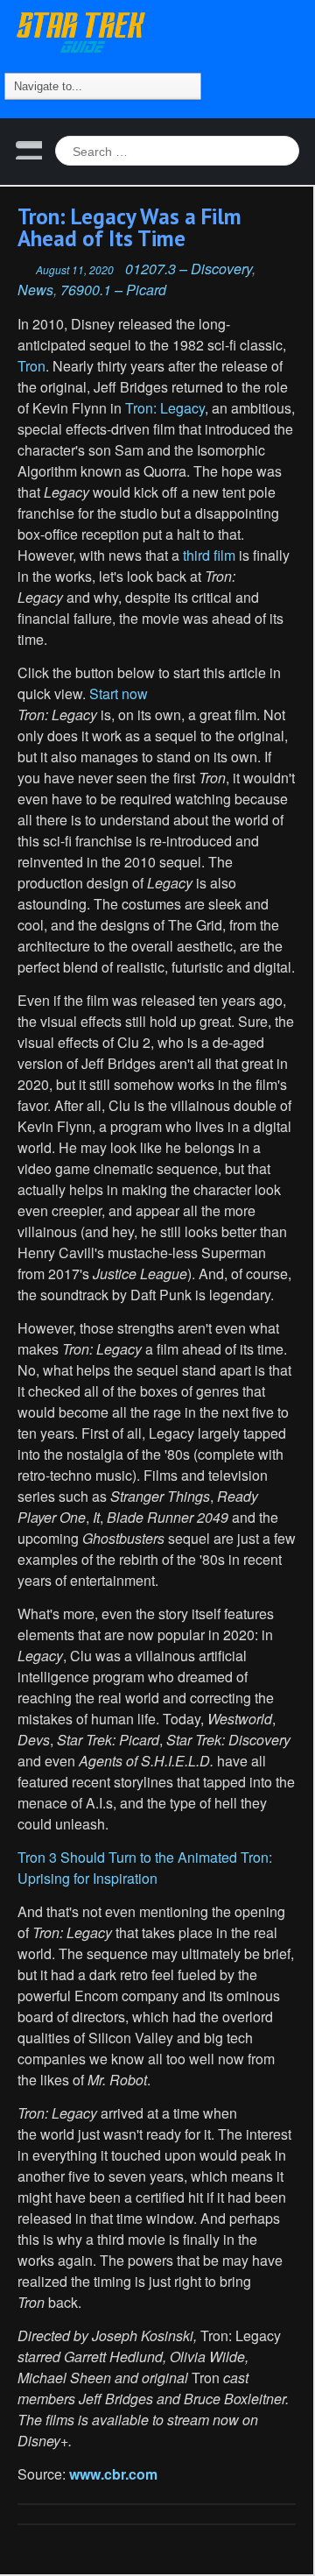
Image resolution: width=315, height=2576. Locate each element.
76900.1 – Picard (113, 290)
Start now (117, 694)
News (35, 290)
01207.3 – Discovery (189, 269)
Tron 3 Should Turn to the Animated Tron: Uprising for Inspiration (145, 1868)
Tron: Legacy (165, 408)
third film (209, 555)
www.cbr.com (113, 2474)
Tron (31, 366)
